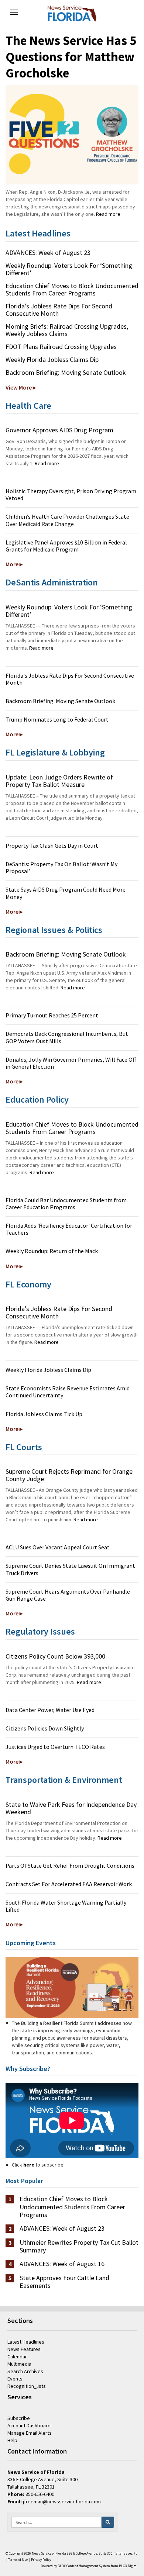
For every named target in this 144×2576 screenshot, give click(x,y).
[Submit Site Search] (108, 2522)
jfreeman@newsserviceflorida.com (62, 2501)
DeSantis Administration (52, 582)
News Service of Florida (49, 2553)
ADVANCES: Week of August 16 (62, 2264)
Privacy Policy (41, 2560)
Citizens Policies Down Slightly (45, 1728)
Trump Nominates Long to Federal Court (57, 719)
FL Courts (24, 1447)
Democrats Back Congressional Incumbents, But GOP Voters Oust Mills (67, 1037)
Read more (108, 214)
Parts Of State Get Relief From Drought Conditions (70, 1866)
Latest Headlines (38, 233)
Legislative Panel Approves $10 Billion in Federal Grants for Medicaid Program (66, 546)
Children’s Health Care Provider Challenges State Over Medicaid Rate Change (67, 520)
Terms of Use (18, 2560)
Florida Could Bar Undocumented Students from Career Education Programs (66, 1204)
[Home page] (72, 13)
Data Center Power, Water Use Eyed (50, 1710)
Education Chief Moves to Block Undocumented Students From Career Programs (72, 289)
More (12, 564)
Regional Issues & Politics (54, 930)
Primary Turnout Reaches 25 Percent (52, 1015)
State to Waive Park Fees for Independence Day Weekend (71, 1808)
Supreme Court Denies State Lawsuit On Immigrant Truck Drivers (70, 1569)
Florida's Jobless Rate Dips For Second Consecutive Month (59, 310)
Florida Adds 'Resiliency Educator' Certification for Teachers (69, 1229)
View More (19, 387)
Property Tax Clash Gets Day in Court (52, 846)
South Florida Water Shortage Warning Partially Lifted (66, 1906)
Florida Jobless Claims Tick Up (44, 1414)
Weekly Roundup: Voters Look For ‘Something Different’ (69, 269)
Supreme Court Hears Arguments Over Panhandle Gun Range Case (68, 1595)
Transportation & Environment (64, 1780)
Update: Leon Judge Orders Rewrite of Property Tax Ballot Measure (59, 781)
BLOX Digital (128, 2566)
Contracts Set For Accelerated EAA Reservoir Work (69, 1884)
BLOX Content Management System (84, 2566)
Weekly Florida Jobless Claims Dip (52, 359)
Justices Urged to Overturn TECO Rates (55, 1747)
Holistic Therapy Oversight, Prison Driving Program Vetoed (71, 495)
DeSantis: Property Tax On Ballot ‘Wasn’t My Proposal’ (61, 867)
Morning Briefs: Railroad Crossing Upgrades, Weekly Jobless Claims (67, 330)
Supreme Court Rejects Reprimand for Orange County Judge (69, 1475)
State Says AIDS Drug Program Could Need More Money (66, 893)
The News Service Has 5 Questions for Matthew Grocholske (71, 57)
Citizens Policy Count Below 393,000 (55, 1656)
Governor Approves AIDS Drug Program (59, 430)
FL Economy (28, 1284)
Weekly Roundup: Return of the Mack (52, 1251)
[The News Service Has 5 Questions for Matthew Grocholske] (72, 135)
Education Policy (37, 1099)
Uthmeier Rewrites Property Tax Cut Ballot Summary (79, 2246)
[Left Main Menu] (14, 12)
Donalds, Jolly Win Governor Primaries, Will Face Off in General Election (71, 1063)
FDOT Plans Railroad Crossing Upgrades (61, 347)
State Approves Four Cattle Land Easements (64, 2282)
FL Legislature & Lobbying (55, 752)
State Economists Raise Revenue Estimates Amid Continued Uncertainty (68, 1392)
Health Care (28, 406)
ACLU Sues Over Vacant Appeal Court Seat (58, 1547)
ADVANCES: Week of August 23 (48, 253)
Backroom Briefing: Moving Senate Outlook (66, 372)
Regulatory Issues (40, 1631)
